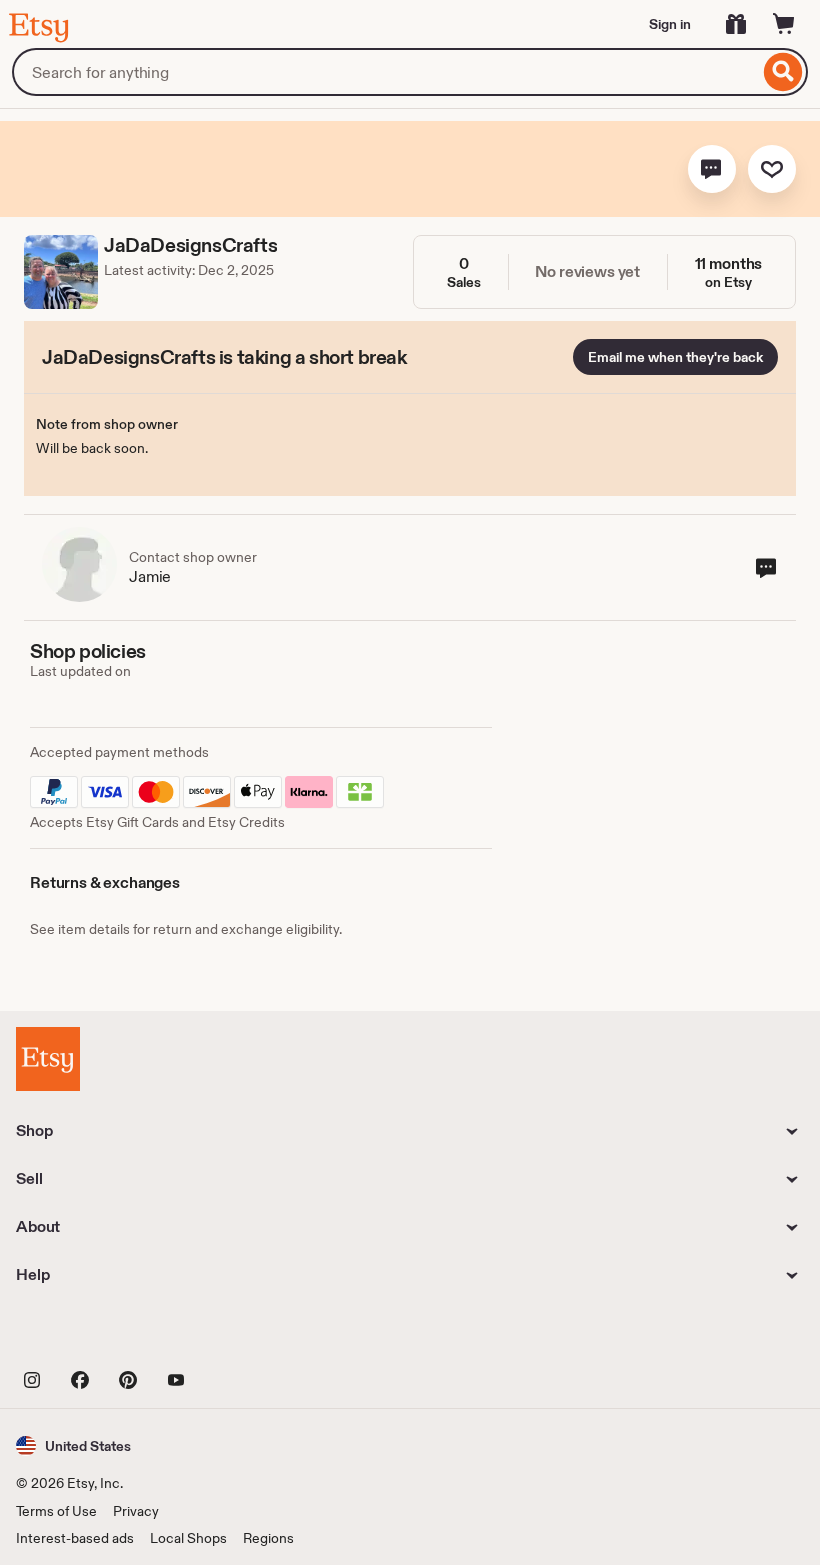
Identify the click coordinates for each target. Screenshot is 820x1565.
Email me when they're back (675, 357)
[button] (712, 169)
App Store (83, 1335)
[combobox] (385, 72)
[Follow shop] (772, 169)
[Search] (783, 72)
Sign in (670, 24)
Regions (268, 1538)
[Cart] (784, 24)
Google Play (234, 1335)
